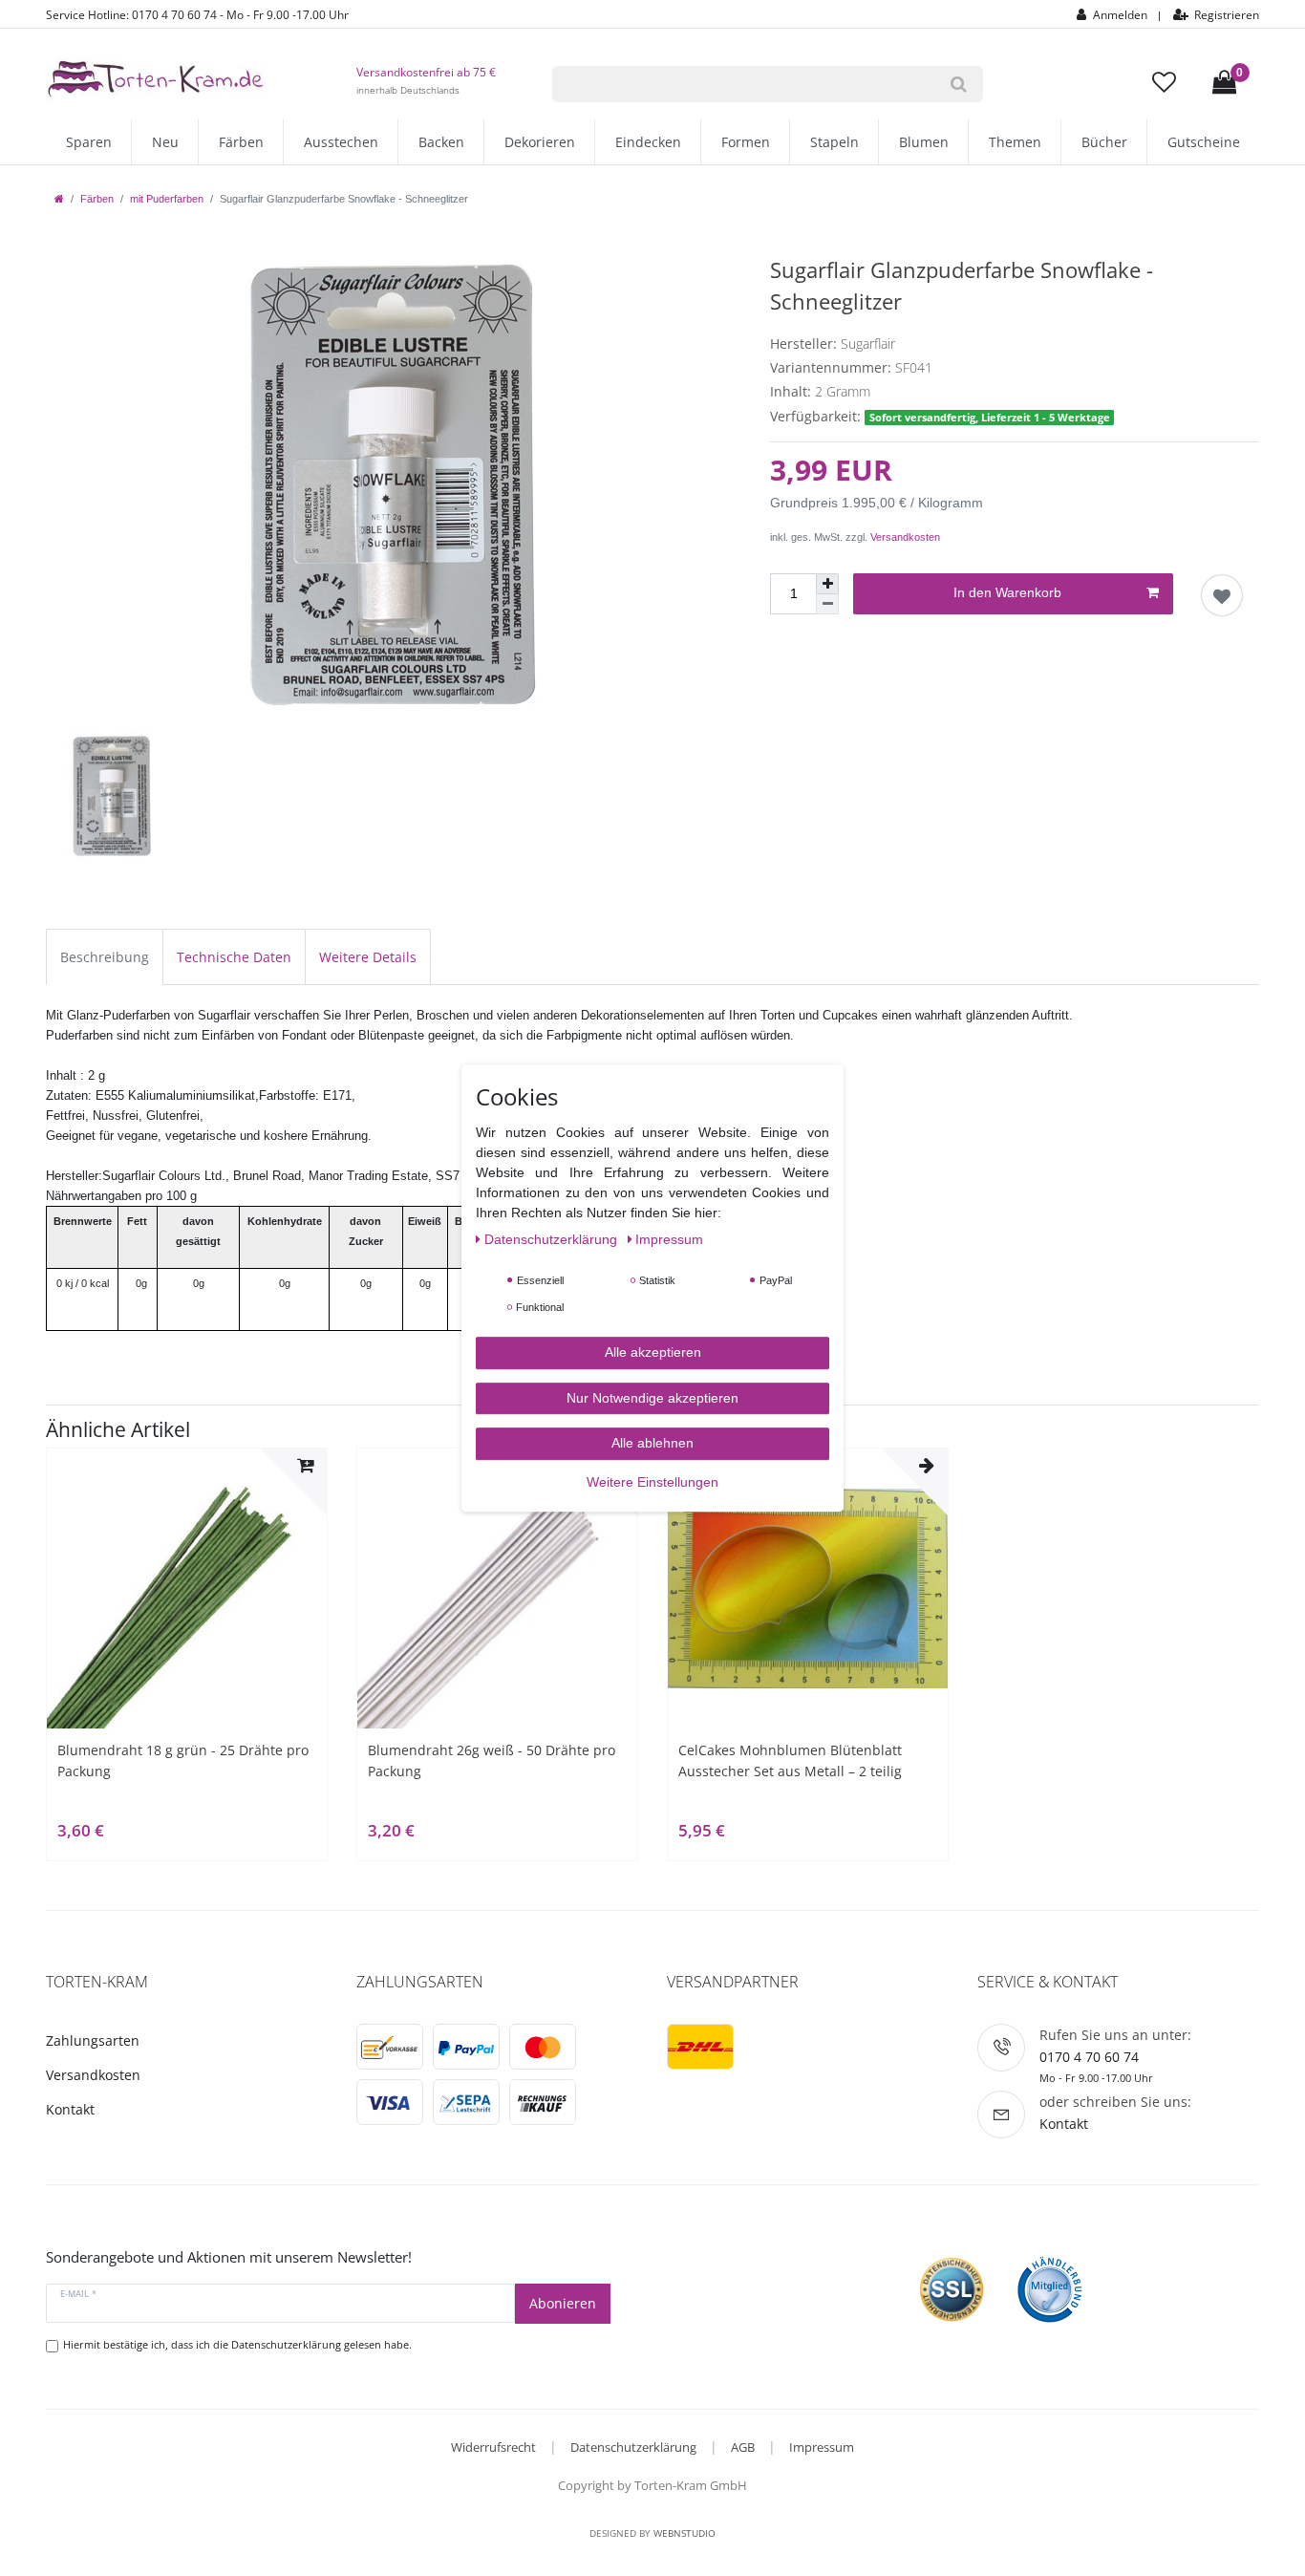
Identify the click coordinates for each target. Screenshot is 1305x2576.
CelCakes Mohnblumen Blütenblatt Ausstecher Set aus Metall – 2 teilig (790, 1760)
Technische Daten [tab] (234, 957)
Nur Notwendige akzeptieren (652, 1398)
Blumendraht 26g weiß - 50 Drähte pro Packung (492, 1760)
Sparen (89, 142)
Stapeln (834, 142)
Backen (441, 142)
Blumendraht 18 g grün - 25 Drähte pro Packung (183, 1760)
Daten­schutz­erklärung (553, 1239)
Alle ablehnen (652, 1443)
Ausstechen (341, 142)
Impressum (822, 2447)
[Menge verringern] (827, 604)
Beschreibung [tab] (105, 957)
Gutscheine (1204, 142)
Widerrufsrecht (493, 2447)
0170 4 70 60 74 (1089, 2057)
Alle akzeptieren (653, 1352)
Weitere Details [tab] (368, 957)
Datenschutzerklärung (633, 2447)
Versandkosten (905, 537)
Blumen (924, 142)
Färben (241, 142)
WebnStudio (685, 2533)
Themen (1015, 142)
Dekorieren (540, 142)
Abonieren (563, 2303)
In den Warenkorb (1007, 592)
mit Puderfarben (167, 199)
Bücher (1104, 142)
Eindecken (648, 142)
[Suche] (959, 84)
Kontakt (70, 2109)
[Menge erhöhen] (827, 584)
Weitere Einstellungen (652, 1482)
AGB (743, 2447)
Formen (746, 142)
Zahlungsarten (93, 2040)
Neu (165, 142)
